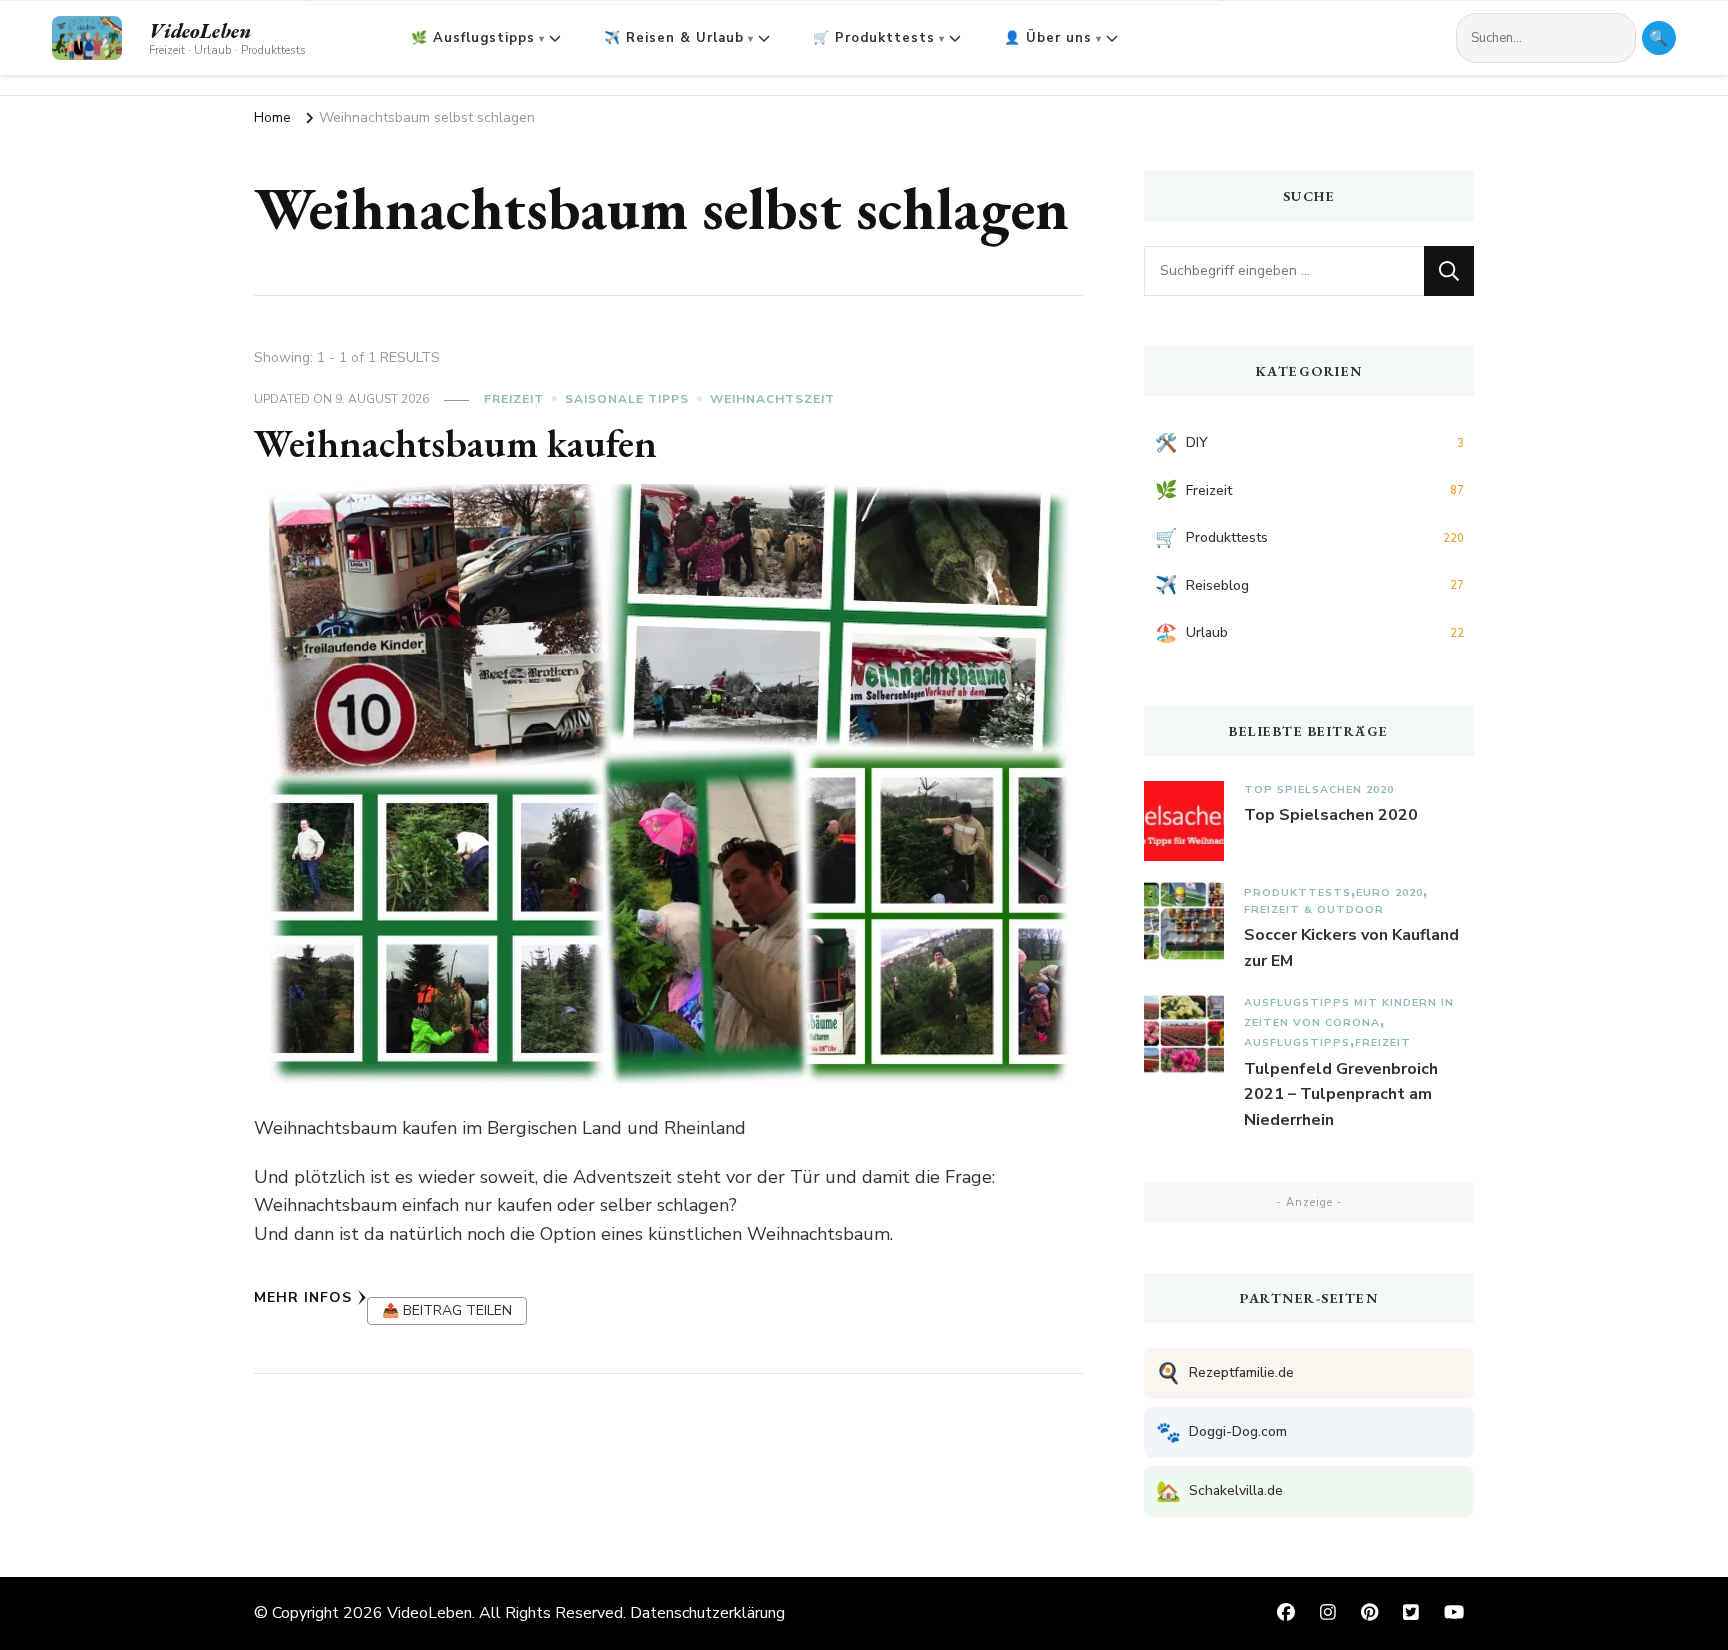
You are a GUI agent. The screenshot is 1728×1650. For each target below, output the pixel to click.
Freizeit (514, 399)
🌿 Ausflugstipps (473, 38)
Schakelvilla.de (1219, 1491)
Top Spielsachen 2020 (1319, 789)
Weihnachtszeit (772, 399)
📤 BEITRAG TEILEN (447, 1310)
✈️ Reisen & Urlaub (674, 38)
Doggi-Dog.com (1221, 1432)
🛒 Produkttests (874, 38)
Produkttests (1297, 892)
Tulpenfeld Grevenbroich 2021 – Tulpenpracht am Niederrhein (1341, 1094)
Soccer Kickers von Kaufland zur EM (1351, 948)
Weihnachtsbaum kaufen (455, 443)
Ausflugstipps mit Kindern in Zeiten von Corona (1349, 1012)
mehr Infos (303, 1297)
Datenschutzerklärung (707, 1613)
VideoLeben (200, 31)
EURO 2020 (1389, 892)
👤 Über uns (1048, 38)
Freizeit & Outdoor (1314, 909)
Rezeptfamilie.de (1225, 1373)
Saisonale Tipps (627, 399)
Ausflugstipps (1297, 1042)
